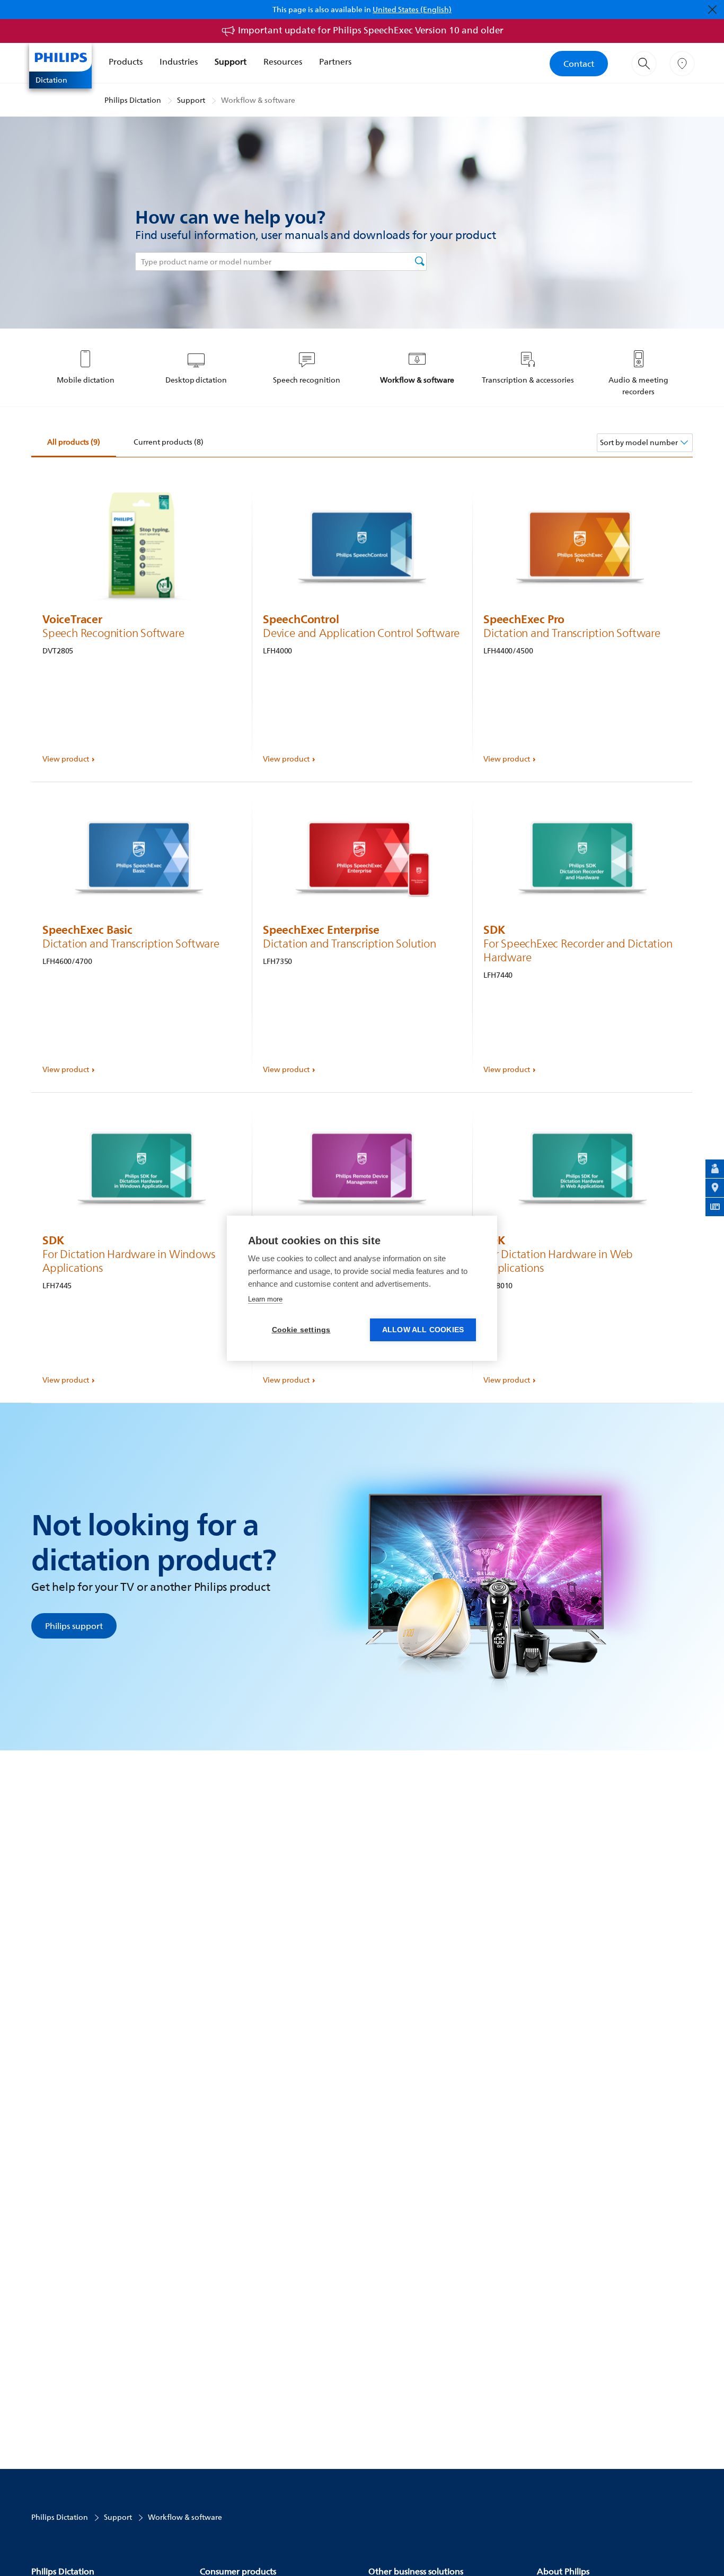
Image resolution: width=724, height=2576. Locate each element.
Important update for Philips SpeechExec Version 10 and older (371, 30)
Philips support (74, 1626)
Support (231, 61)
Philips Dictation (133, 100)
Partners (335, 61)
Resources (283, 61)
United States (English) (412, 9)
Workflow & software (258, 100)
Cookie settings (301, 1330)
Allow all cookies (423, 1330)
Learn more (265, 1299)
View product (66, 759)
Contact (579, 64)
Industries (179, 61)
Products (126, 61)
